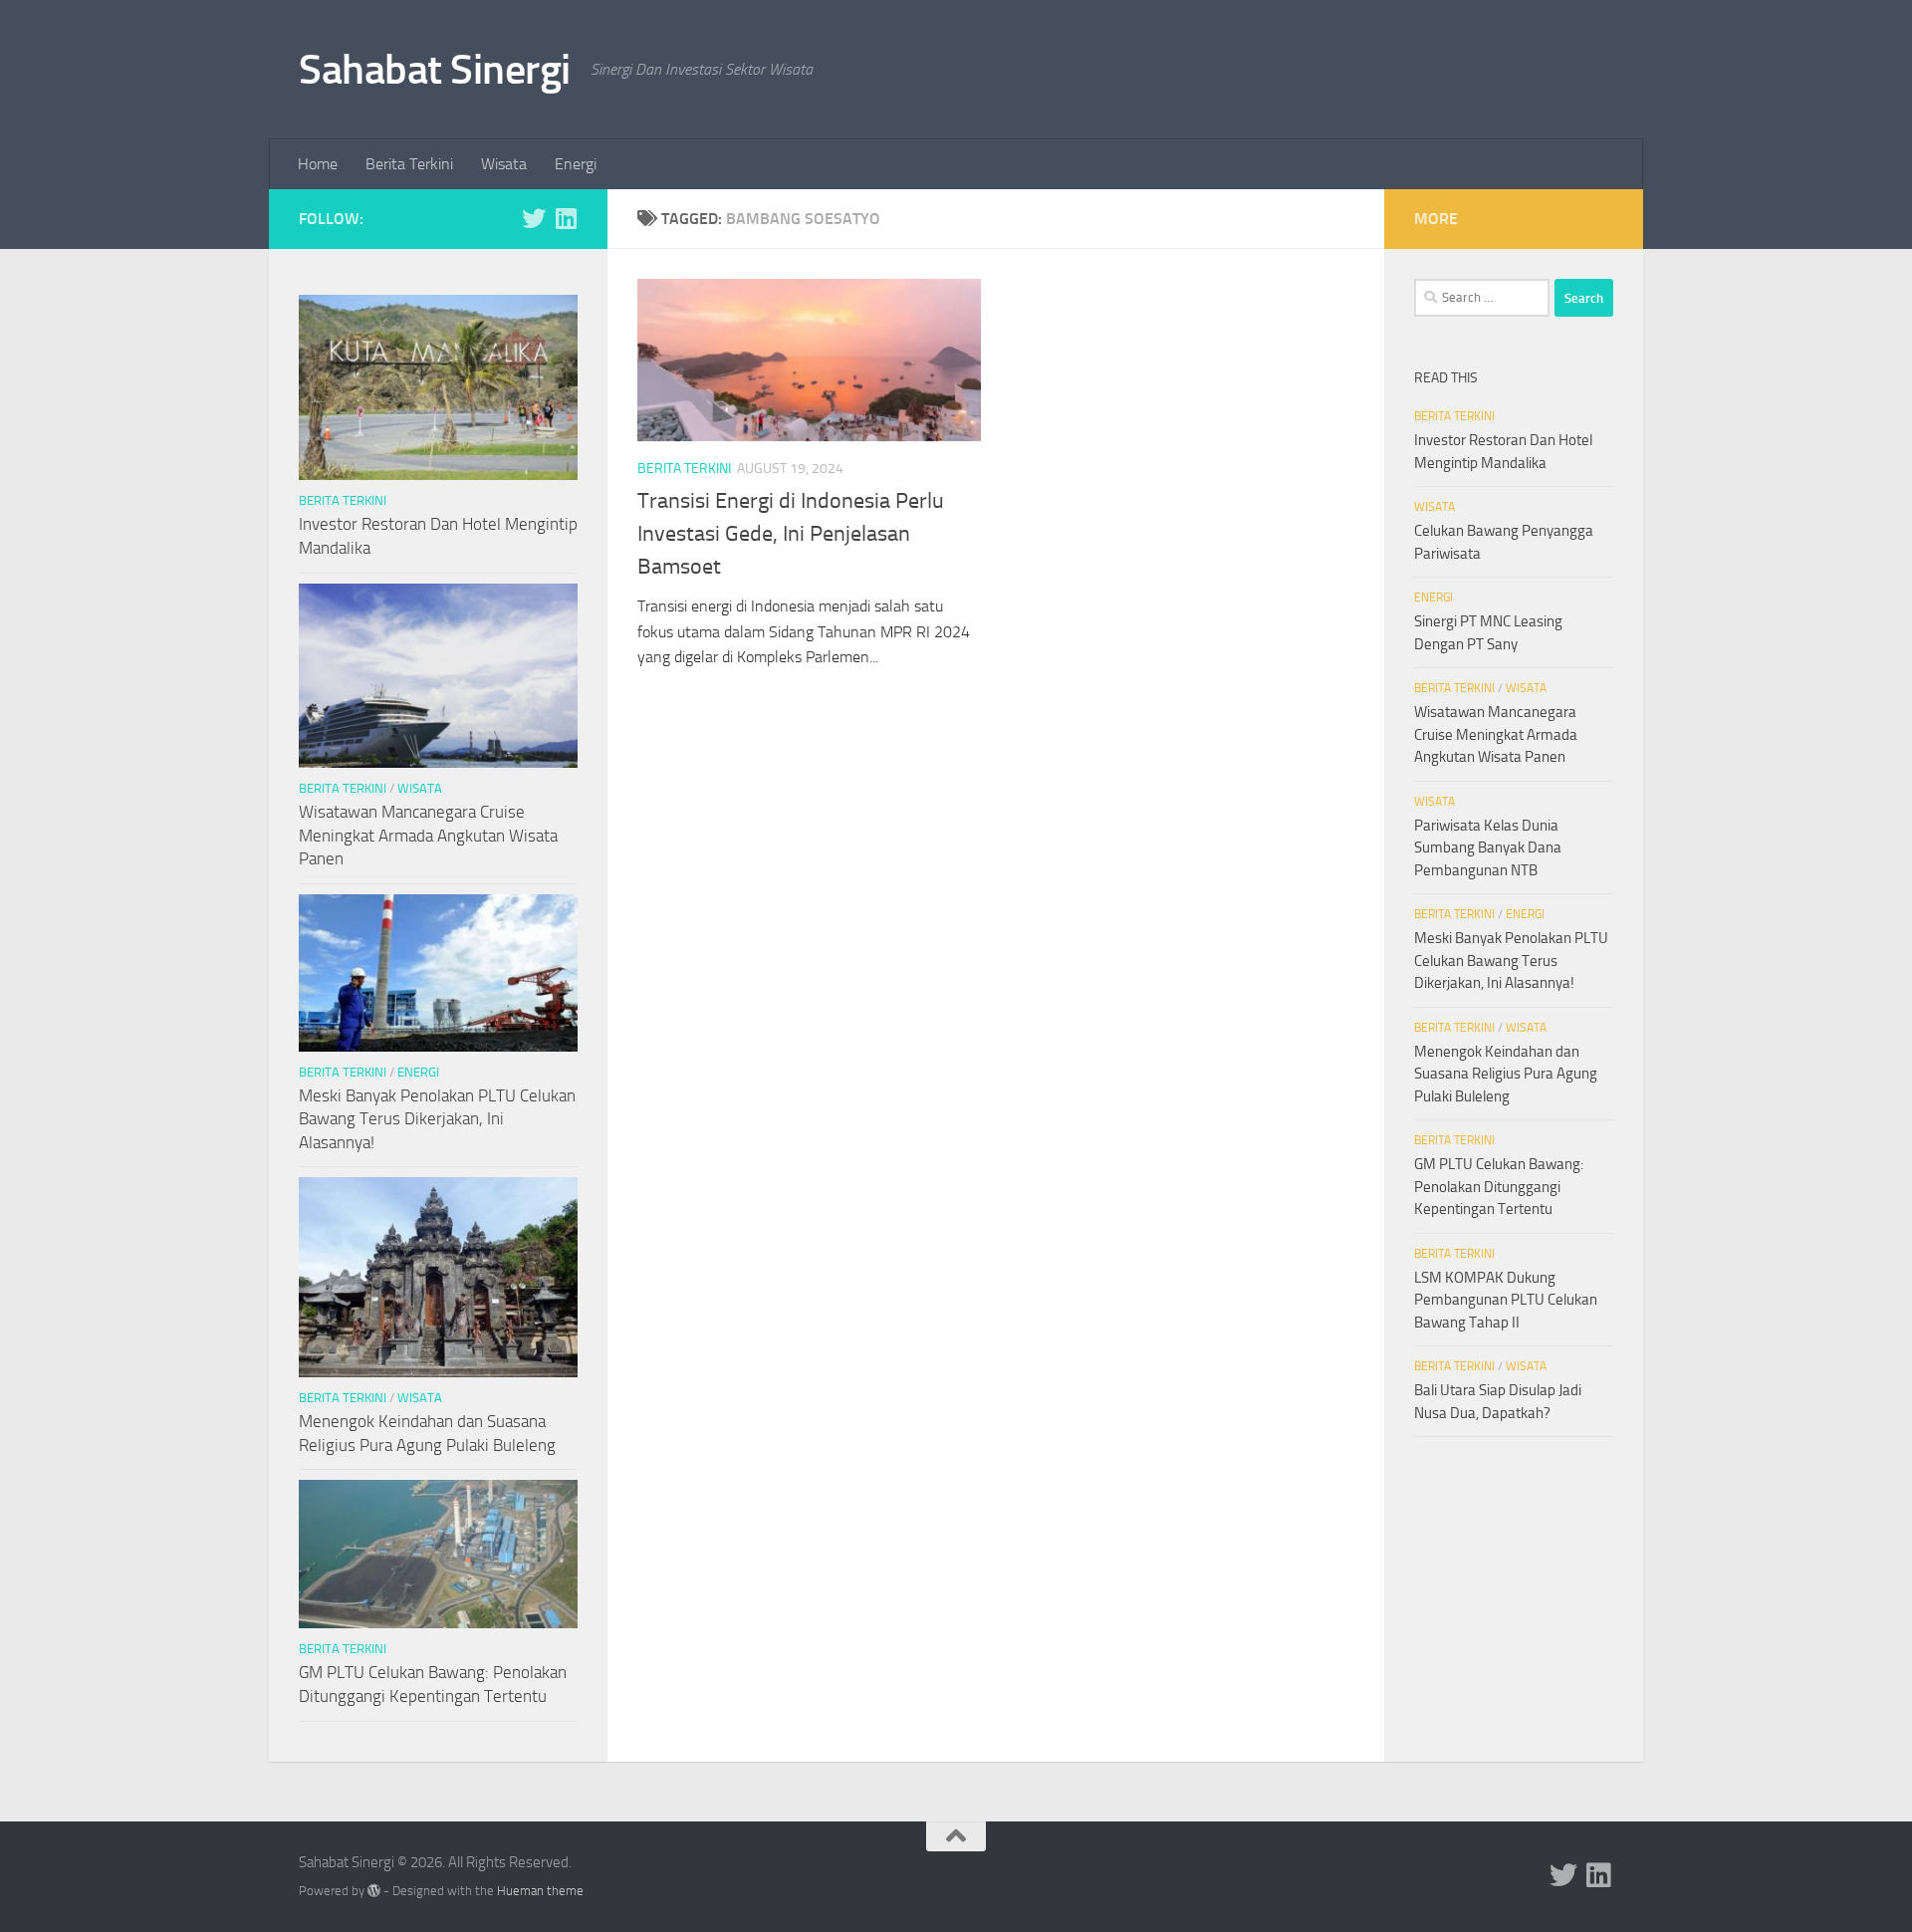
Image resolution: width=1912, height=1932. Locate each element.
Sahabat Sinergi (435, 70)
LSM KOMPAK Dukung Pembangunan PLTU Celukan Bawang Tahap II (1506, 1300)
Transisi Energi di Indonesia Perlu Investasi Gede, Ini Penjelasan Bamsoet (791, 534)
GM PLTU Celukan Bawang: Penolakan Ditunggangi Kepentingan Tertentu (1499, 1187)
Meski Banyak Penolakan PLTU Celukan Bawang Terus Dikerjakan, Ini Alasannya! (437, 1119)
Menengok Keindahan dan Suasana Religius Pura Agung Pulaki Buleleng (1506, 1074)
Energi (576, 164)
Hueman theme (540, 1891)
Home (318, 164)
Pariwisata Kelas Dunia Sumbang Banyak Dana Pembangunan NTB (1488, 848)
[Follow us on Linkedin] (566, 218)
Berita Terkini (409, 164)
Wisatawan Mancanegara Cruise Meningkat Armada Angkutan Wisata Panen (428, 835)
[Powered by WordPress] (374, 1891)
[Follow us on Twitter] (534, 218)
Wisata (504, 164)
